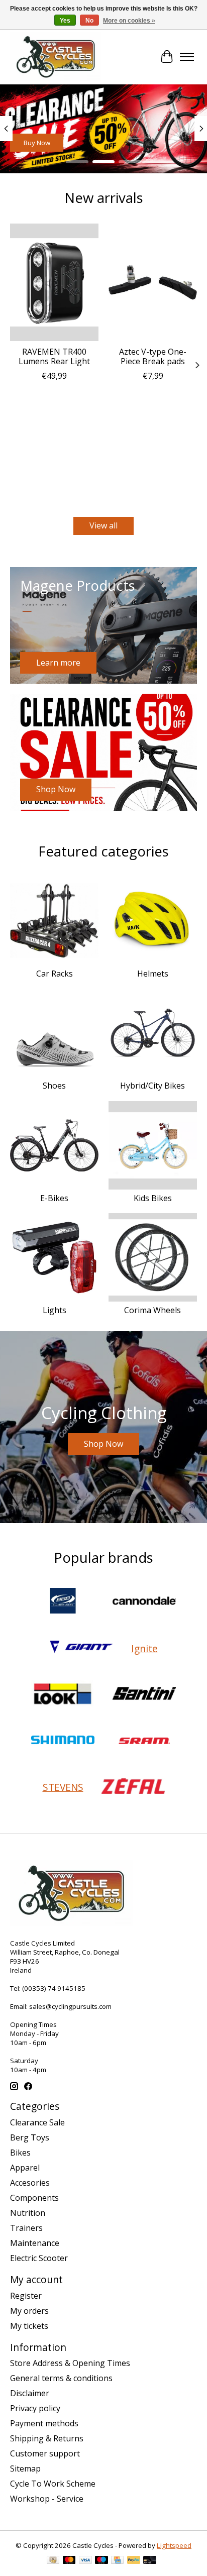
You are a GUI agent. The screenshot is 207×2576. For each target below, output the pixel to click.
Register (26, 2296)
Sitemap (25, 2468)
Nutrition (28, 2213)
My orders (29, 2311)
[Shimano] (63, 1741)
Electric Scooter (39, 2258)
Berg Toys (30, 2137)
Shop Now (39, 143)
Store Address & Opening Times (70, 2363)
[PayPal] (134, 2561)
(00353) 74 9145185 (54, 1988)
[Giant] (81, 1648)
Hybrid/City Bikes (152, 1086)
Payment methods (44, 2423)
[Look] (63, 1694)
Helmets (153, 974)
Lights (55, 1310)
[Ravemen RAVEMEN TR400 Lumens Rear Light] (54, 282)
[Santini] (144, 1694)
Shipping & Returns (47, 2438)
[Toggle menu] (187, 57)
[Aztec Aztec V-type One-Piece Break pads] (153, 282)
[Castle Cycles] (56, 57)
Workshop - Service (47, 2499)
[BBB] (63, 1602)
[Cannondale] (144, 1602)
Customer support (45, 2453)
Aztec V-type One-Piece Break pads (153, 356)
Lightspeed (174, 2545)
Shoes (54, 1086)
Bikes (20, 2153)
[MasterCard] (69, 2561)
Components (34, 2198)
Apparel (25, 2168)
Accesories (30, 2183)
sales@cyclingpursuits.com (70, 2006)
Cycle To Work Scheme (53, 2484)
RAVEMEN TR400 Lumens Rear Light (54, 356)
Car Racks (55, 974)
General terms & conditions (61, 2378)
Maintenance (35, 2243)
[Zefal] (133, 1787)
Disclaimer (30, 2393)
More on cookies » (129, 21)
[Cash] (53, 2561)
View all (103, 525)
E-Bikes (54, 1198)
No (89, 21)
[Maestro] (101, 2561)
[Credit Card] (117, 2561)
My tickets (29, 2326)
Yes (65, 21)
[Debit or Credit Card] (150, 2561)
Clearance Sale (37, 2122)
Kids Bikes (153, 1198)
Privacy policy (35, 2408)
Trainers (26, 2228)
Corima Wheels (152, 1310)
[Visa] (85, 2561)
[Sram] (144, 1741)
